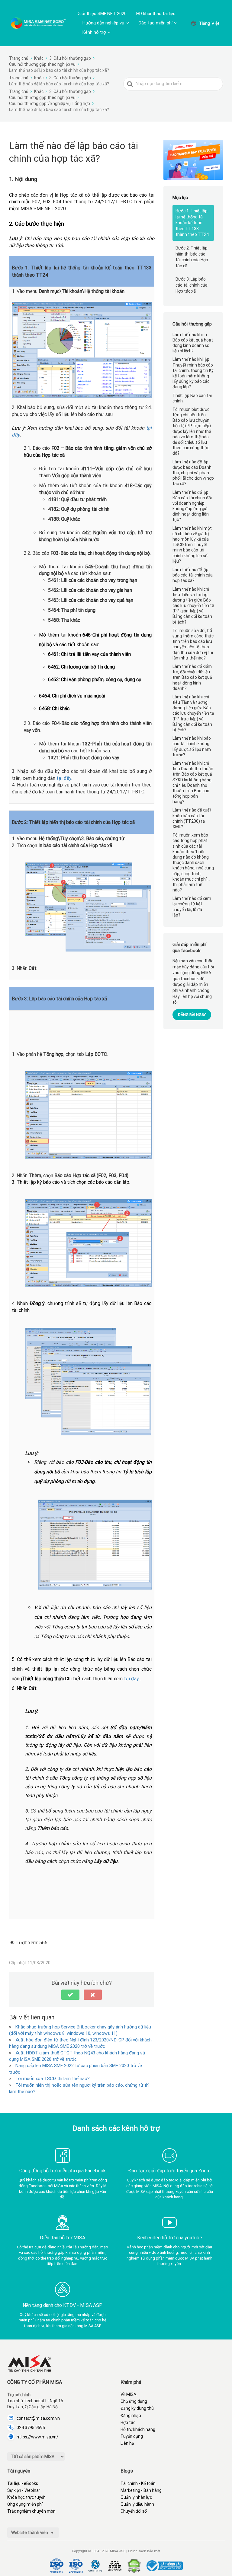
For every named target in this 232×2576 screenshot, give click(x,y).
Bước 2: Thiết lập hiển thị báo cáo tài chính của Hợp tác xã (192, 257)
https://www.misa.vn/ (37, 2437)
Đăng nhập (131, 2416)
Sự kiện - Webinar (24, 2490)
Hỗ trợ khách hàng (138, 2429)
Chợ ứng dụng (134, 2401)
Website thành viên (30, 2533)
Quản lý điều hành (137, 2504)
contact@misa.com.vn (38, 2418)
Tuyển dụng (132, 2436)
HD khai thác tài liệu (156, 14)
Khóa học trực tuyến (26, 2497)
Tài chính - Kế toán (138, 2483)
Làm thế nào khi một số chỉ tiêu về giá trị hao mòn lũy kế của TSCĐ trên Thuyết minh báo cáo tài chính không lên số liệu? (192, 545)
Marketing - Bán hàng (141, 2490)
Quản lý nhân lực (136, 2497)
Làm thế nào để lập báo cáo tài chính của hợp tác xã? (193, 575)
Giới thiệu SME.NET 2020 (102, 14)
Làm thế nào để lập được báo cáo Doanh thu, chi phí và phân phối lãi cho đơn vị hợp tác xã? (193, 473)
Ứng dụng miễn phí (25, 2504)
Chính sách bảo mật (144, 2551)
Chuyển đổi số (134, 2511)
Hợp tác (128, 2422)
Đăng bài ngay (192, 1015)
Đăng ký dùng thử (137, 2408)
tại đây (64, 778)
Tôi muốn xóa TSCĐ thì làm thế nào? (53, 2079)
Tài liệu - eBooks (23, 2483)
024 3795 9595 (31, 2428)
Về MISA (128, 2394)
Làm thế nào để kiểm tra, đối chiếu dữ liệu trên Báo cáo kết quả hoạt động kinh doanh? (192, 677)
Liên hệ (127, 2443)
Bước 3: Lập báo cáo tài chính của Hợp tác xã (192, 285)
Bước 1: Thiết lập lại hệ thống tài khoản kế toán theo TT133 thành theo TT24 (192, 223)
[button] (70, 1995)
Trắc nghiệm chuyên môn (31, 2511)
